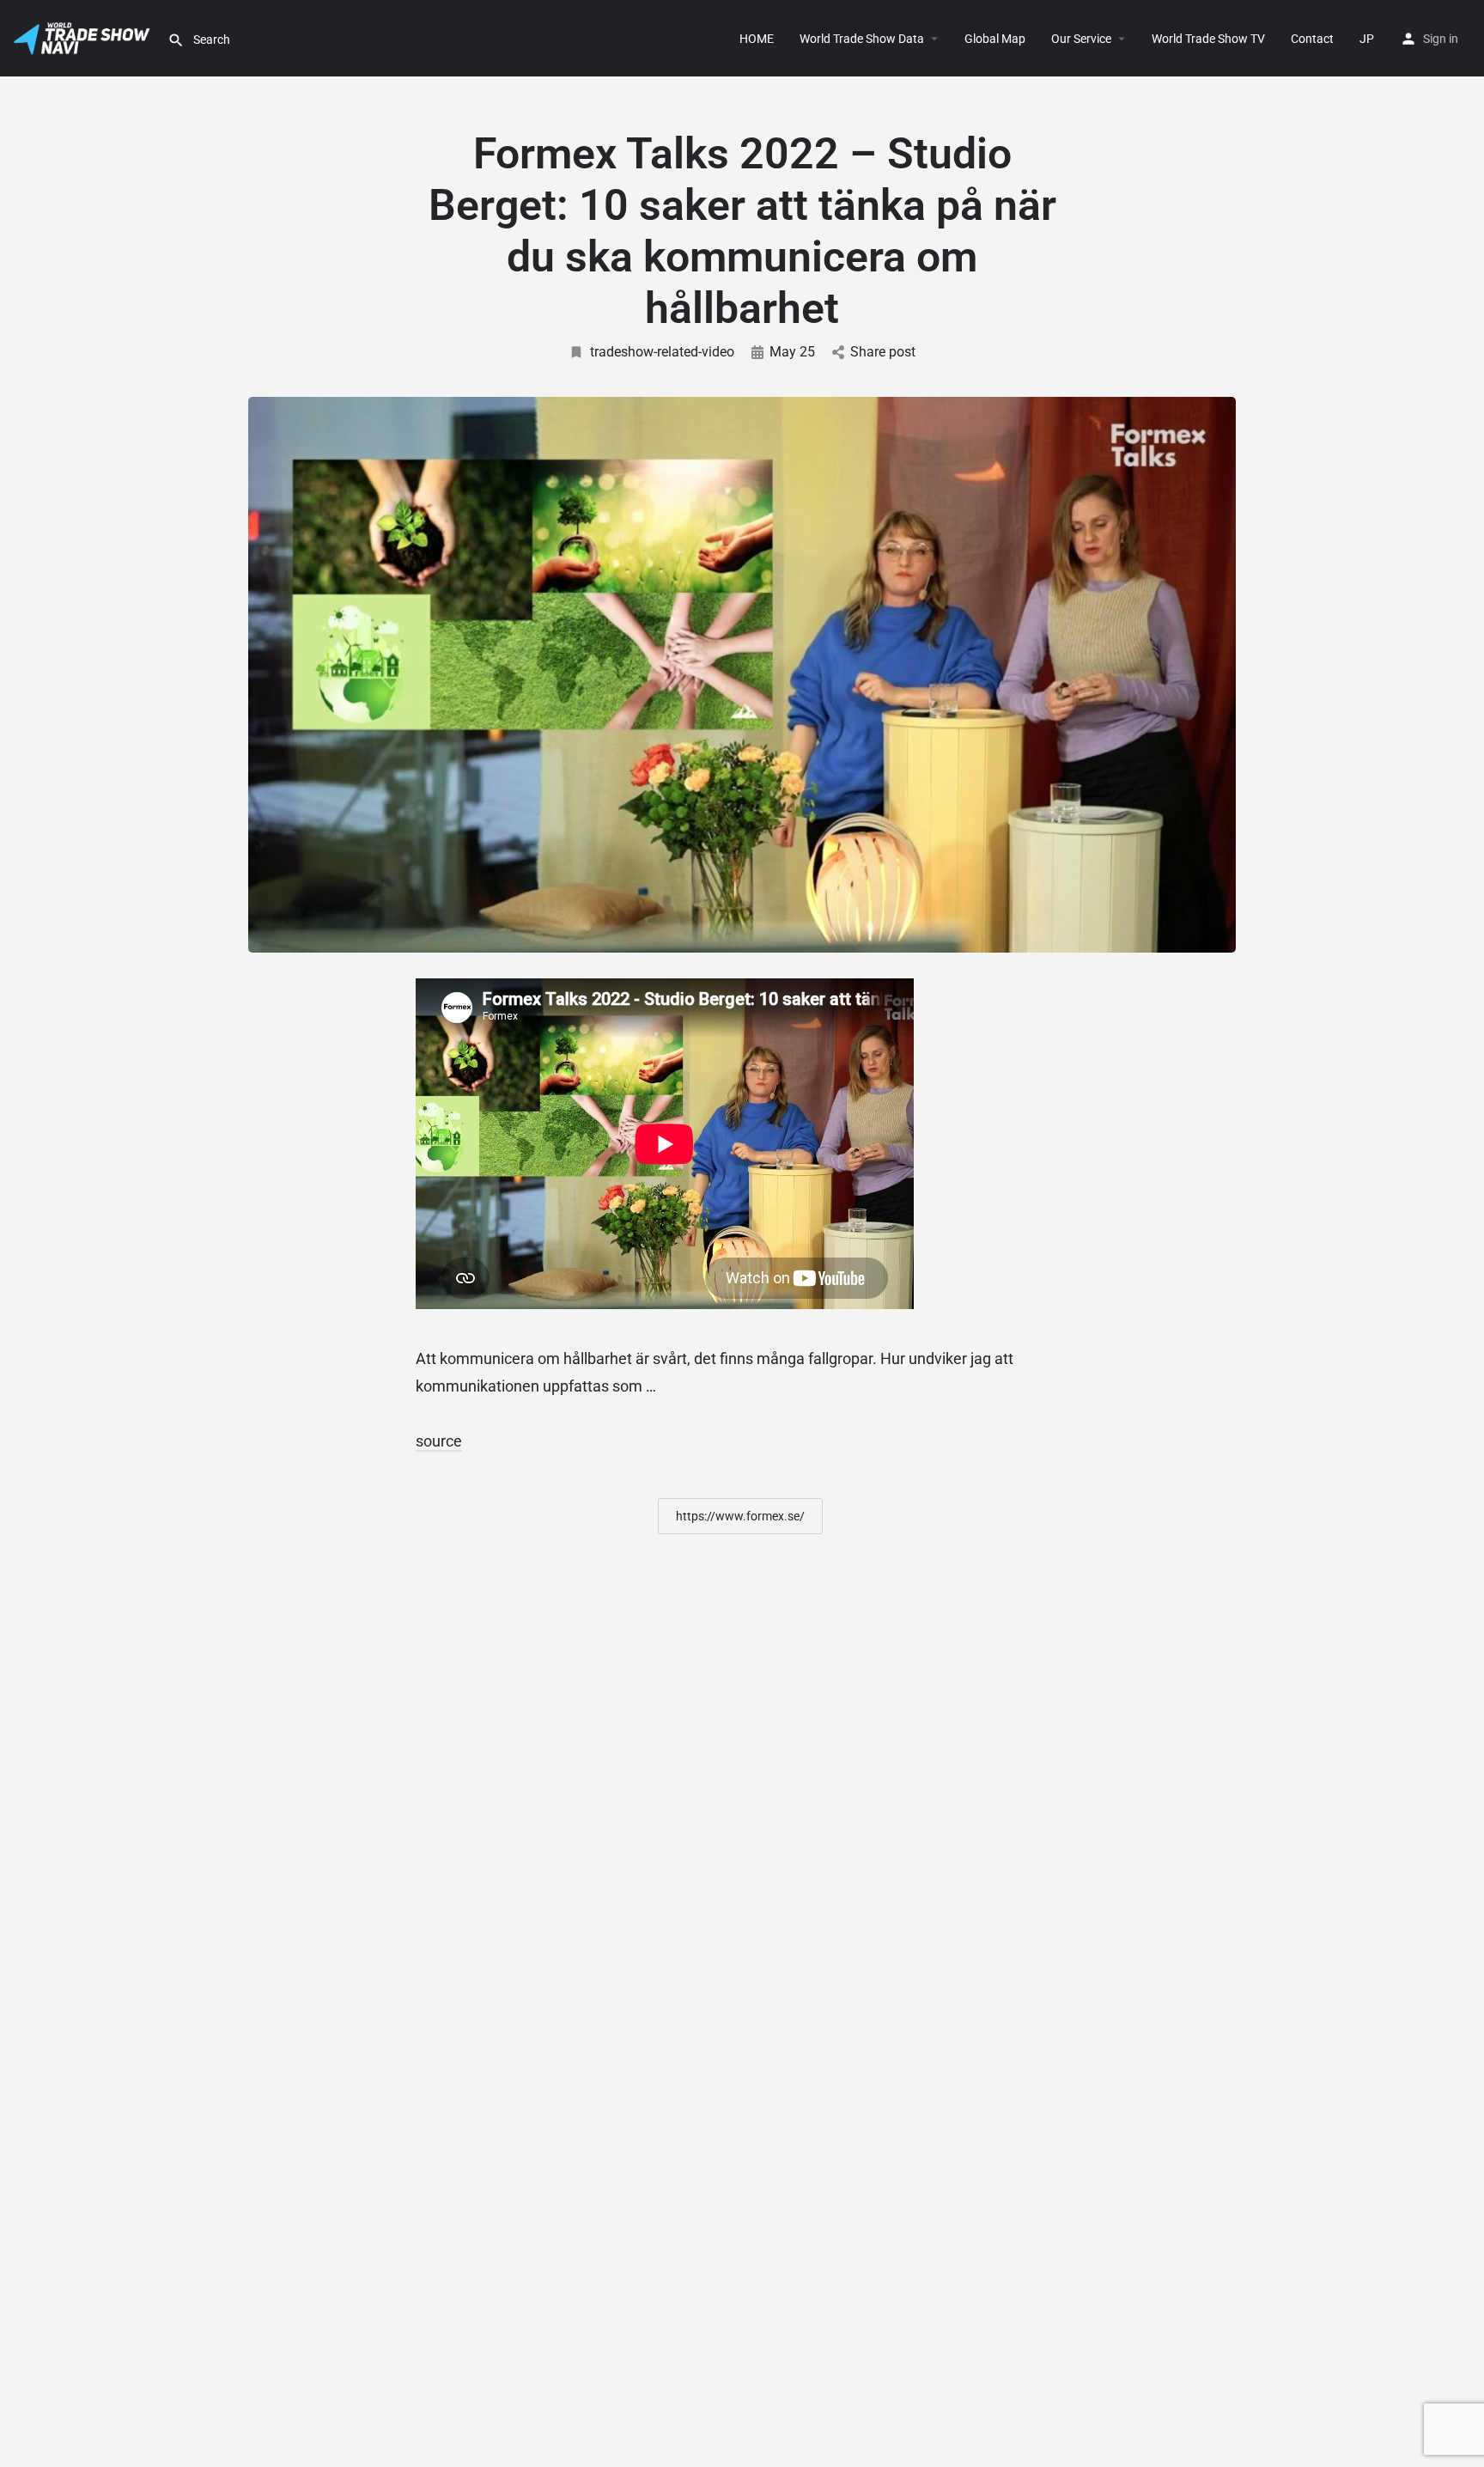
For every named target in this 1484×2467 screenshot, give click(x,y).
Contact (1312, 39)
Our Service (1081, 39)
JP (1367, 39)
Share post (883, 352)
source (439, 1441)
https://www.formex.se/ (740, 1516)
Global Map (995, 39)
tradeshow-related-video (662, 352)
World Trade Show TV (1208, 39)
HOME (757, 39)
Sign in (1441, 39)
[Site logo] (84, 37)
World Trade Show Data (862, 39)
